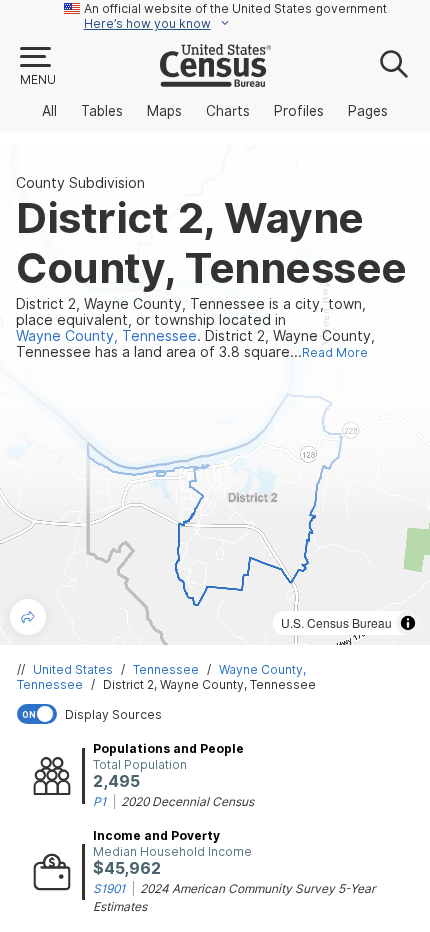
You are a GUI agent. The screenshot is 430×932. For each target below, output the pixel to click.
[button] (37, 67)
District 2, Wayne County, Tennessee (209, 684)
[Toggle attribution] (408, 623)
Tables (102, 111)
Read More (335, 352)
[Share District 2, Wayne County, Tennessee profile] (28, 617)
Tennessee (166, 669)
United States (73, 669)
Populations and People (168, 748)
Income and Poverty (156, 835)
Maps (164, 111)
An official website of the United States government (235, 8)
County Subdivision (80, 183)
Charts (228, 111)
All (49, 111)
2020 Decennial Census (187, 801)
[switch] (219, 714)
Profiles (299, 111)
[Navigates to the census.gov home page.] (215, 79)
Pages (368, 111)
